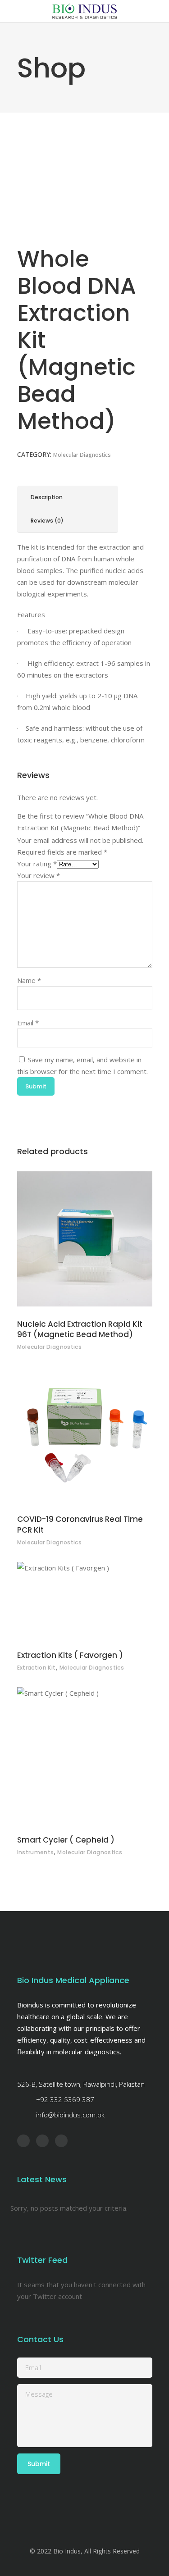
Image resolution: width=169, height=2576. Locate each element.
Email (28, 1023)
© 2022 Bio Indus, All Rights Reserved (85, 2551)
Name (29, 980)
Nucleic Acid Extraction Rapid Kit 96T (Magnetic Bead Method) (80, 1329)
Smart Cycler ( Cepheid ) (66, 1840)
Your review (39, 875)
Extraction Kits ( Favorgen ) (70, 1655)
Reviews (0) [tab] (47, 521)
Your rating (37, 864)
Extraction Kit (37, 1668)
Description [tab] (47, 497)
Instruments (36, 1852)
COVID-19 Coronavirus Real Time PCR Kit (80, 1525)
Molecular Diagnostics (82, 455)
